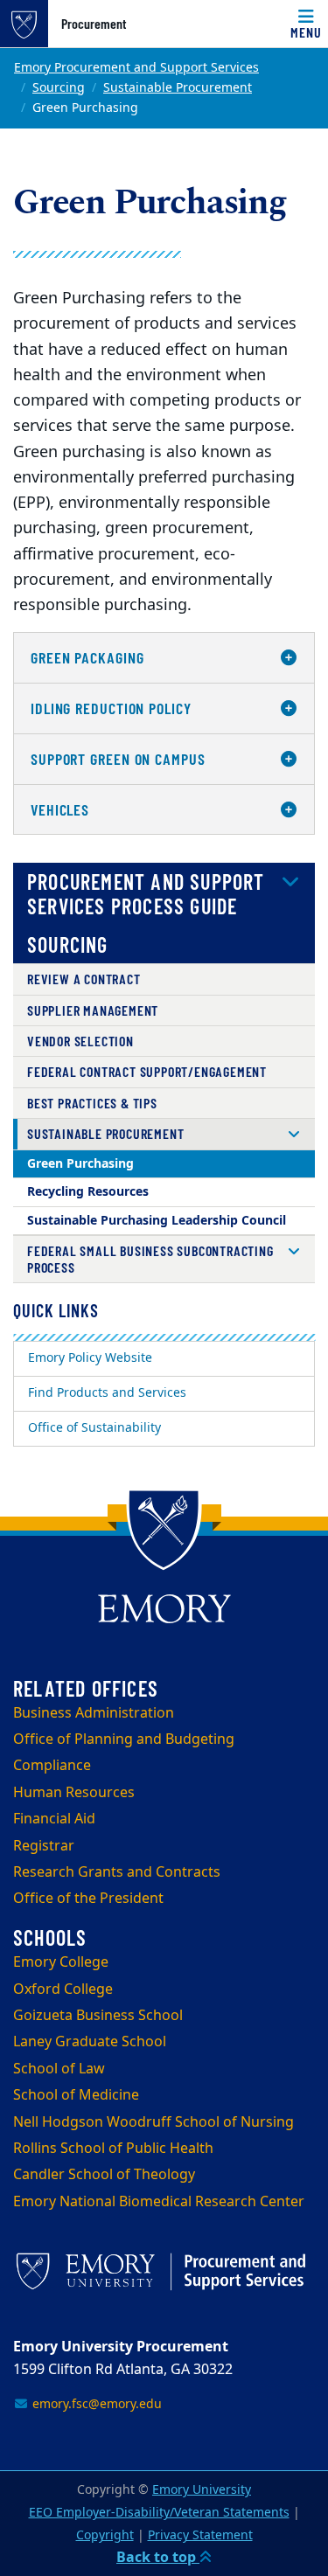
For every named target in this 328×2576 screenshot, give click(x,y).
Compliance (52, 1766)
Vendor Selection (80, 1041)
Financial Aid (54, 1819)
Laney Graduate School (90, 2042)
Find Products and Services (107, 1393)
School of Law (59, 2069)
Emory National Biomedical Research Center (159, 2202)
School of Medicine (76, 2095)
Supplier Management (93, 1010)
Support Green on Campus (118, 759)
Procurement (94, 24)
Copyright (105, 2535)
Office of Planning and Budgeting (124, 1739)
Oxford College (63, 1989)
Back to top (158, 2558)
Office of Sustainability (94, 1428)
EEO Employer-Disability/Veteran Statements (159, 2513)
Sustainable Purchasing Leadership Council (157, 1221)
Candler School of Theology (104, 2175)
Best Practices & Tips (92, 1103)
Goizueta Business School (98, 2016)
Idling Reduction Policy (111, 708)
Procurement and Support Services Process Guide (146, 894)
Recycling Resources (88, 1192)
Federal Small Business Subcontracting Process (150, 1258)
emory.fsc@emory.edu (95, 2404)
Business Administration (94, 1713)
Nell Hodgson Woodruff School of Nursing (154, 2122)
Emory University (202, 2490)
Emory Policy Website (90, 1358)
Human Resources (74, 1793)
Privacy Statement (200, 2535)
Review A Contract (84, 979)
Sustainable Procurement (178, 88)
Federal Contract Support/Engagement (147, 1071)
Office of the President (88, 1899)
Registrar (44, 1846)
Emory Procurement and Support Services (136, 68)
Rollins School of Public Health (113, 2149)
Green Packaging (87, 657)
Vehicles (60, 809)
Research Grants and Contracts (117, 1872)
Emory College (61, 1962)
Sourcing (59, 88)
